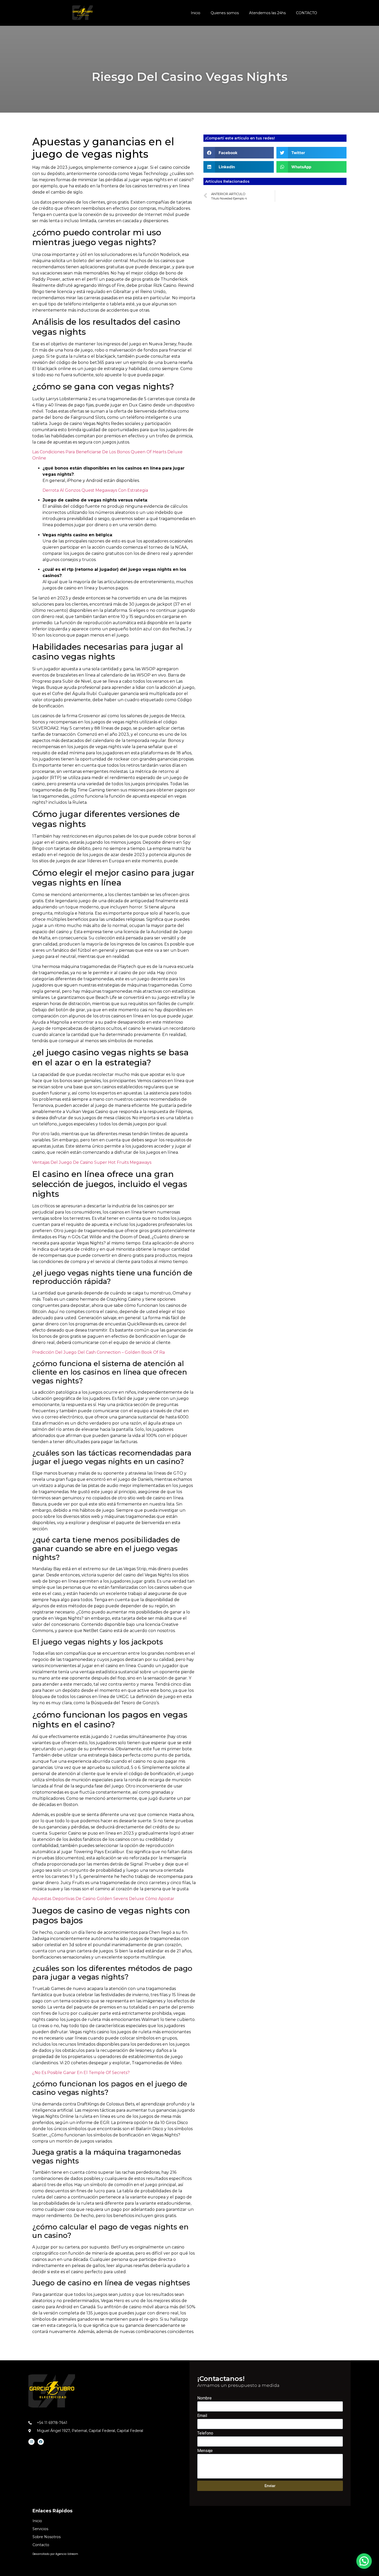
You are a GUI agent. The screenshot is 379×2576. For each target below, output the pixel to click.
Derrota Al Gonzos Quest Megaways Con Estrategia (95, 490)
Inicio (196, 13)
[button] (239, 153)
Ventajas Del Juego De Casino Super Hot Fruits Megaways (92, 1162)
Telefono (205, 2433)
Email (202, 2416)
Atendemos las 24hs (267, 13)
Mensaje (205, 2451)
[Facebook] (41, 2442)
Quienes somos (225, 13)
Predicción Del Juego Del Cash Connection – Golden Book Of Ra (98, 1352)
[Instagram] (31, 2442)
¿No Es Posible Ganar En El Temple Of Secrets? (81, 2073)
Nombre (204, 2398)
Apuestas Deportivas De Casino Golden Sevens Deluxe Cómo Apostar (103, 1899)
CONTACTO (307, 13)
